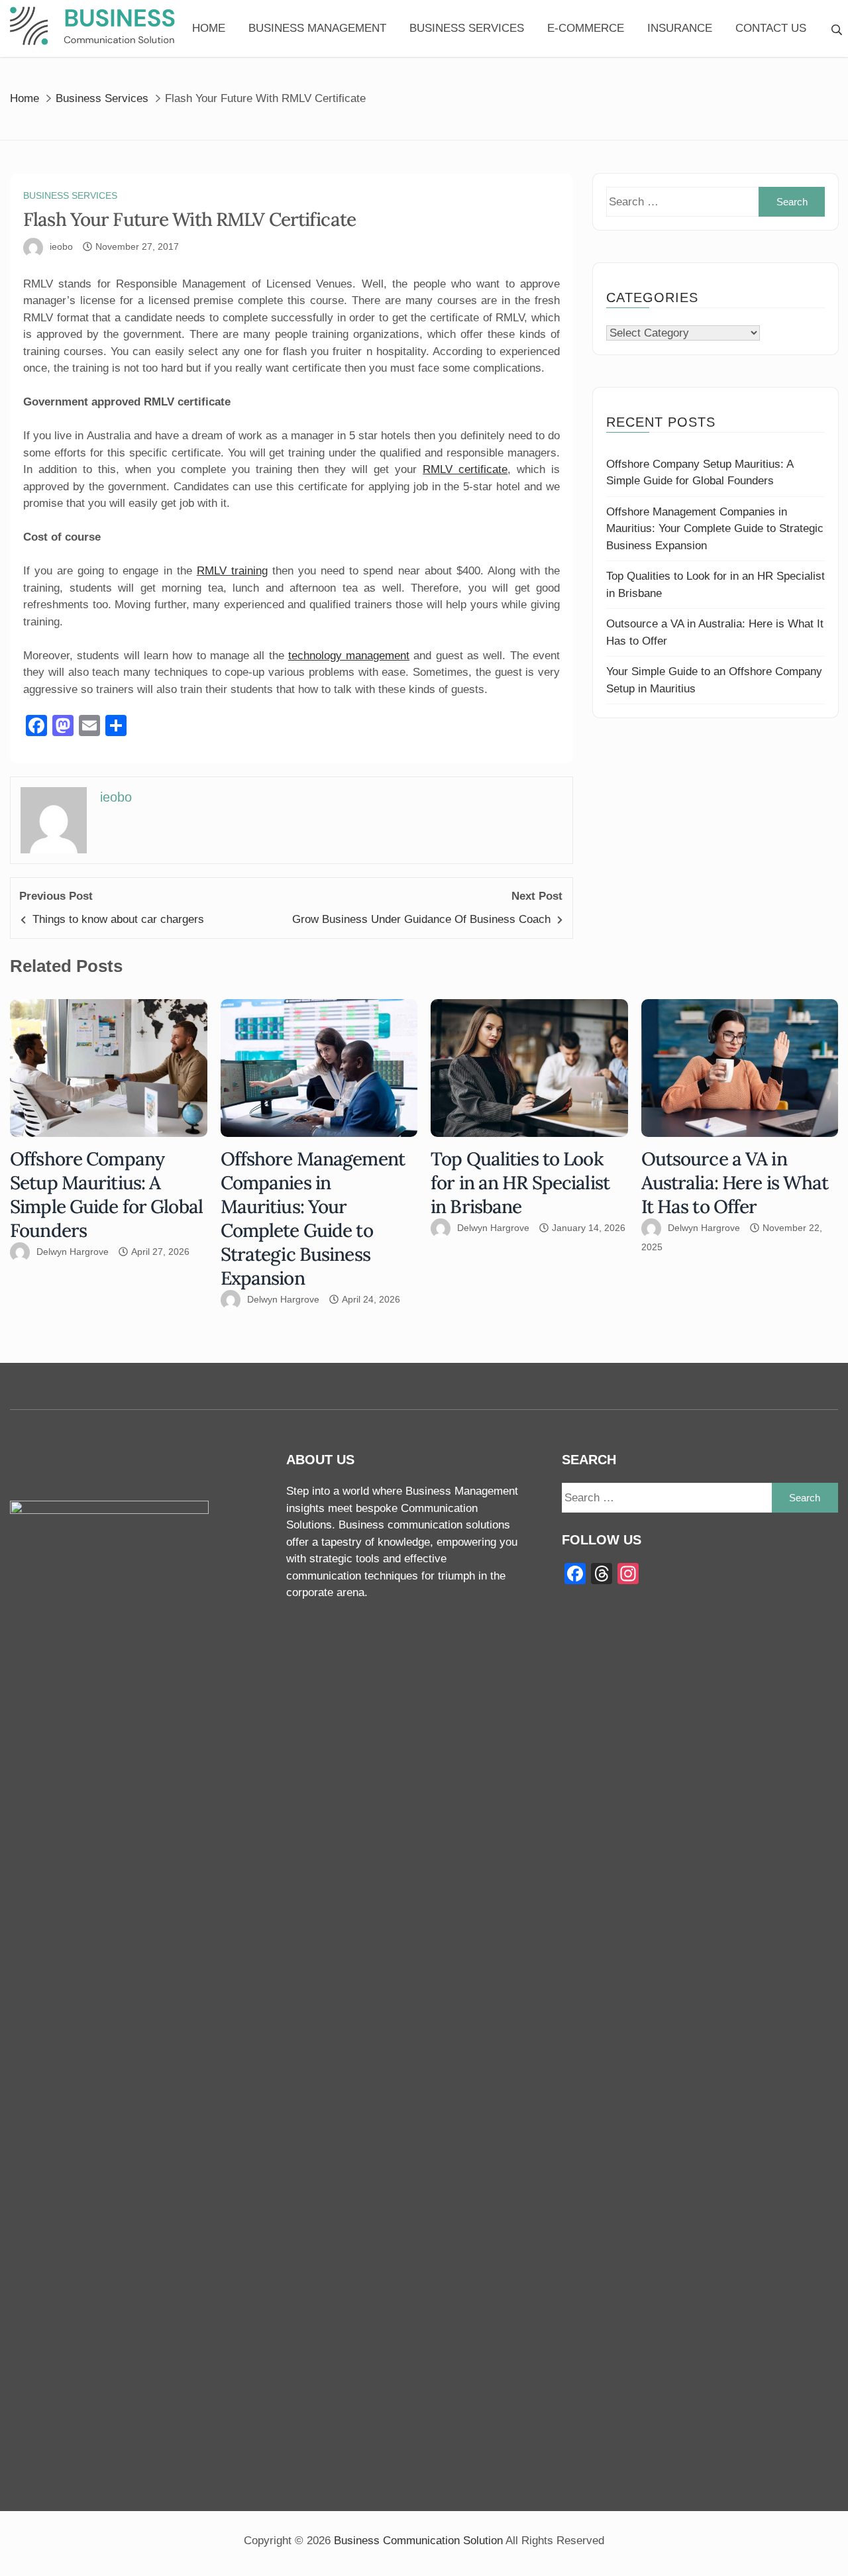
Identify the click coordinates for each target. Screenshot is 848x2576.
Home (209, 28)
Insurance (680, 28)
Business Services (467, 28)
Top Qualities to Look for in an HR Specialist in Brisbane (520, 1183)
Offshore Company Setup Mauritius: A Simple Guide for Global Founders (106, 1195)
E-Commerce (586, 28)
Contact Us (771, 28)
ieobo (61, 246)
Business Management (317, 28)
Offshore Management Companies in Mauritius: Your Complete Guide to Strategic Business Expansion (715, 529)
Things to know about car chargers (118, 919)
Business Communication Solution (418, 2541)
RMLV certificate (465, 469)
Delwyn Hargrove (73, 1252)
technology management (349, 656)
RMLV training (232, 571)
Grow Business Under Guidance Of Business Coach (421, 919)
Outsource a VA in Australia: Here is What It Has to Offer (735, 1183)
